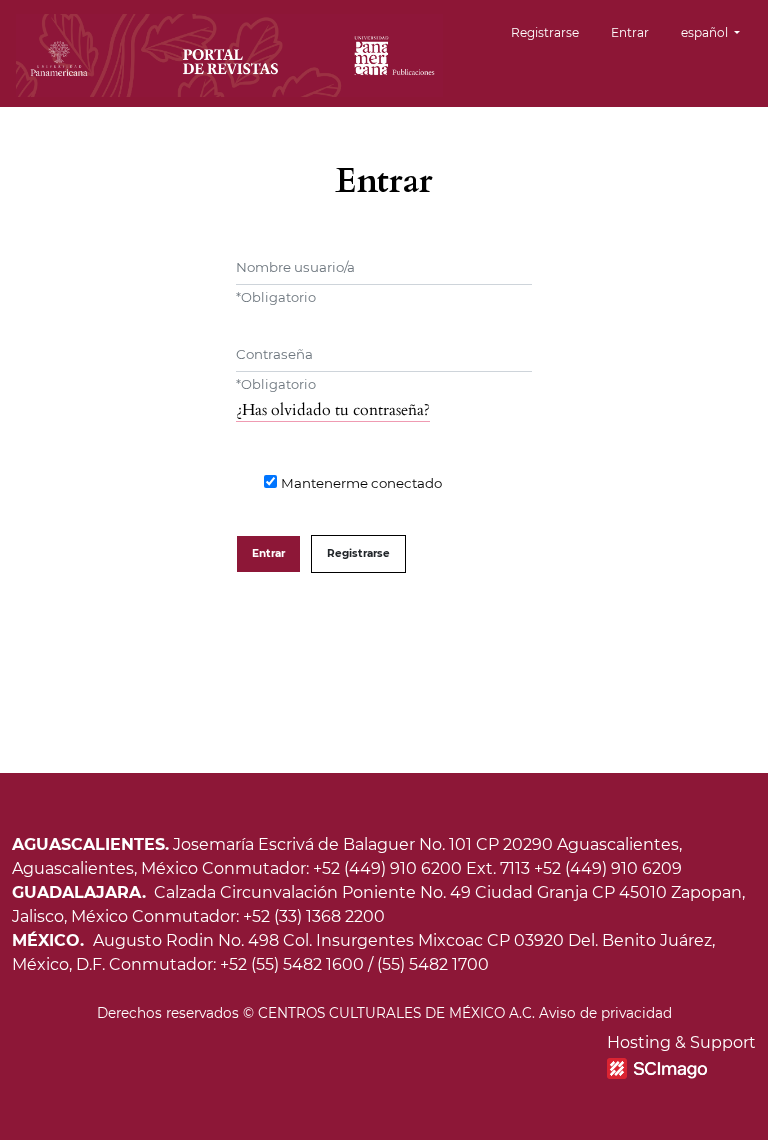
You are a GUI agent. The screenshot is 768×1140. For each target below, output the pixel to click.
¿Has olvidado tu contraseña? (333, 410)
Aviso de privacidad (605, 1013)
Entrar (630, 32)
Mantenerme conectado (361, 483)
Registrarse (545, 32)
